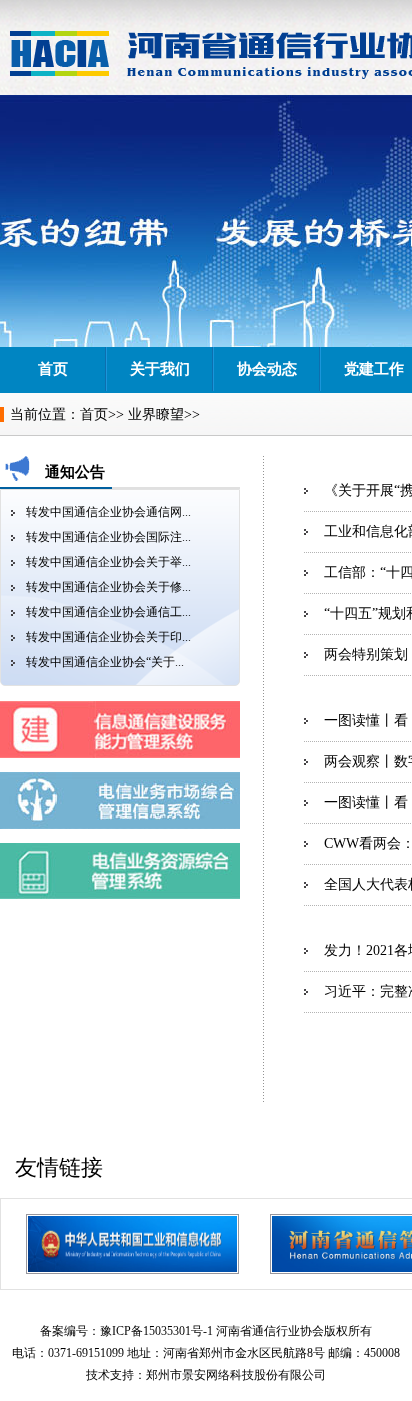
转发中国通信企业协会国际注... (108, 537)
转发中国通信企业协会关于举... (108, 562)
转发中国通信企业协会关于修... (108, 587)
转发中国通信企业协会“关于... (105, 662)
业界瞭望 (156, 414)
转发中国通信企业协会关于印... (108, 637)
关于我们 (160, 369)
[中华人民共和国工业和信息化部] (132, 1244)
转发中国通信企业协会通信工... (108, 612)
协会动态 (267, 369)
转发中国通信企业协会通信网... (108, 512)
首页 (53, 369)
